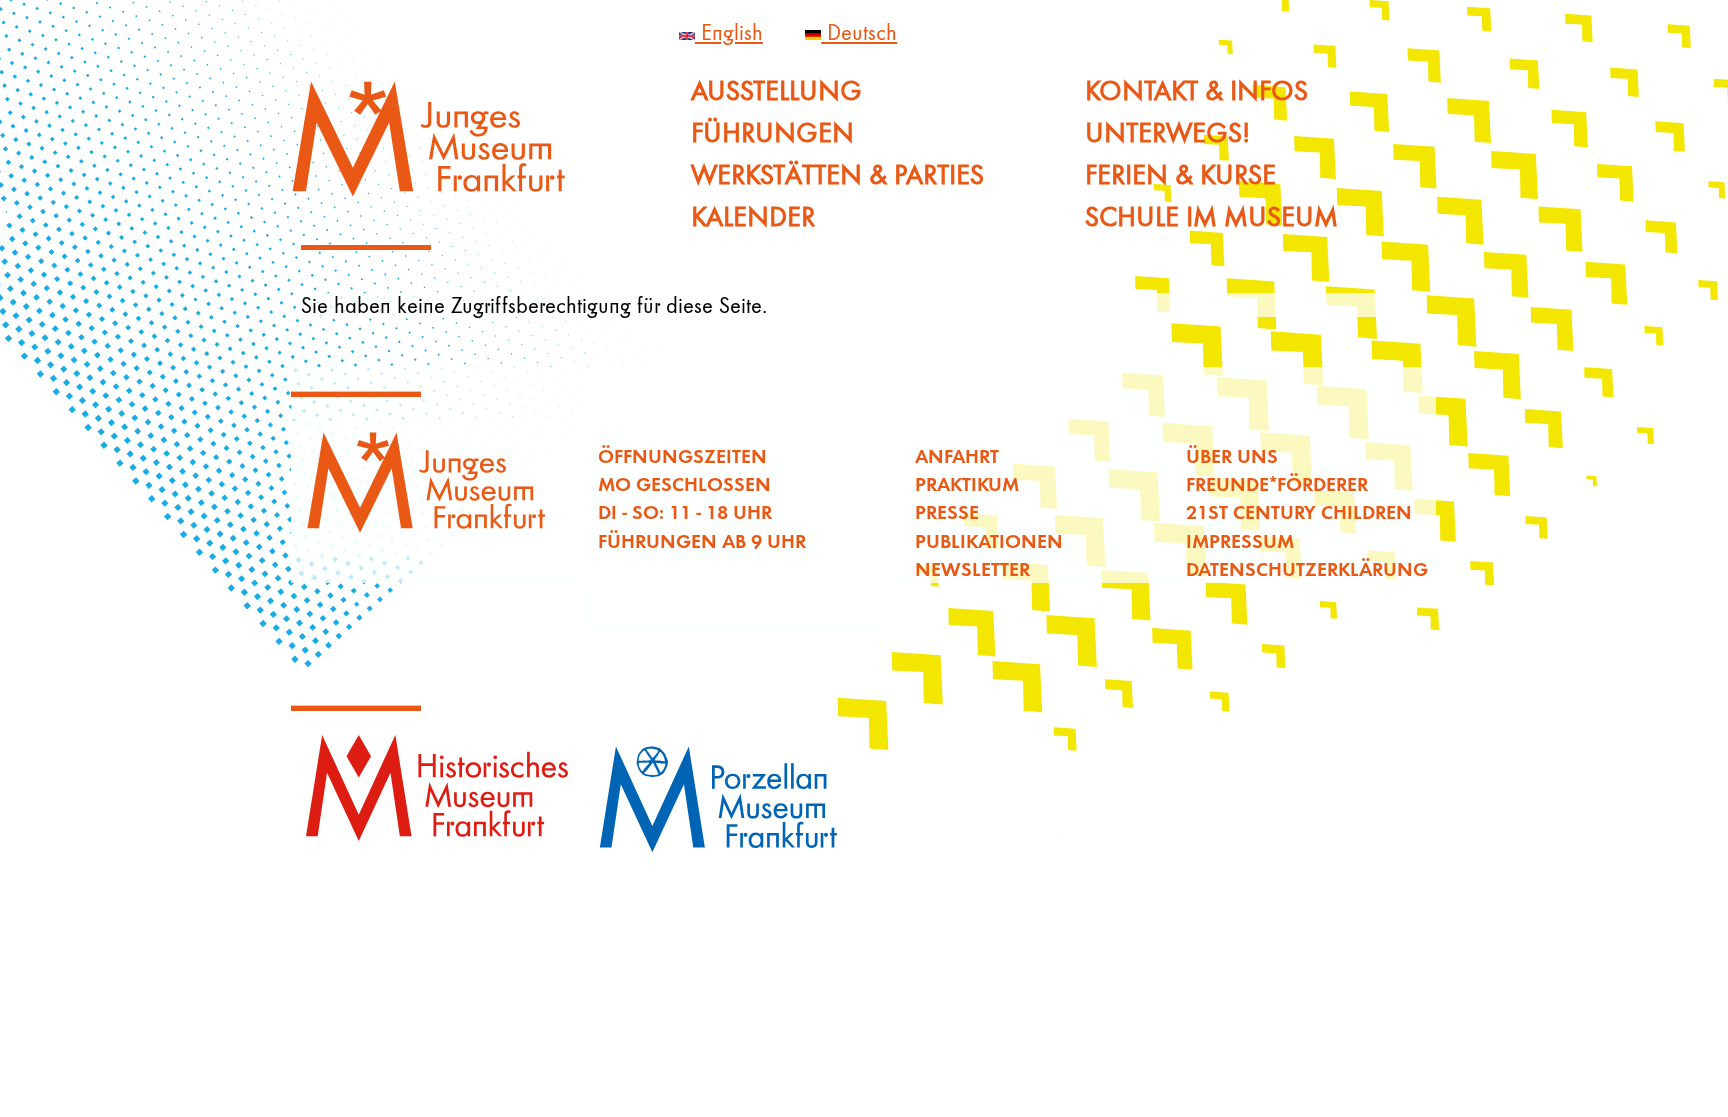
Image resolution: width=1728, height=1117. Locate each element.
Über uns (1232, 455)
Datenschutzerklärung (1307, 568)
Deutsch (859, 32)
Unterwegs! (1167, 132)
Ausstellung (776, 90)
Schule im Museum (1211, 216)
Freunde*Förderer (1277, 483)
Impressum (1240, 540)
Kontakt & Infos (1196, 90)
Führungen (772, 132)
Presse (947, 511)
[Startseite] (441, 147)
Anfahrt (957, 455)
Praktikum (967, 483)
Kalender (753, 216)
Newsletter (972, 568)
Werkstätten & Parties (837, 174)
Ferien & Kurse (1180, 174)
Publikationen (989, 540)
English (729, 32)
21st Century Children (1299, 511)
